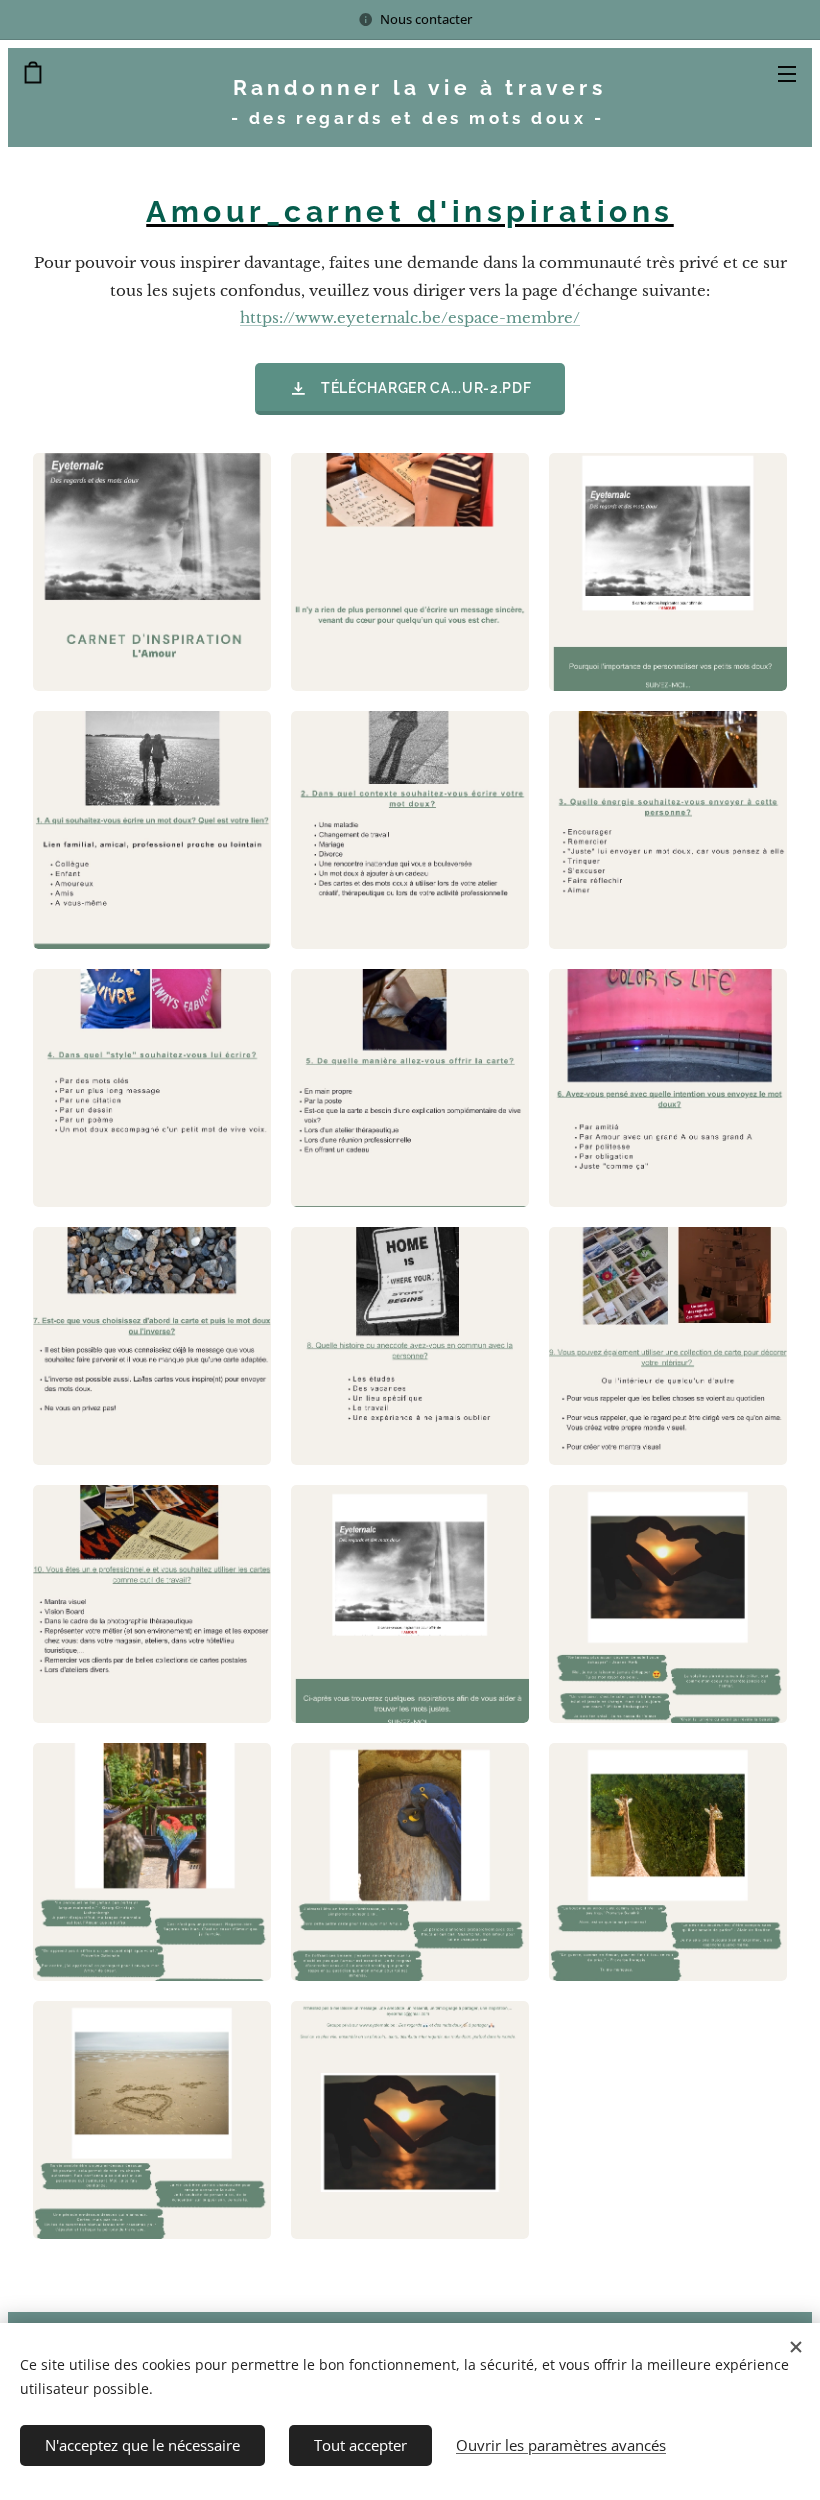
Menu (787, 73)
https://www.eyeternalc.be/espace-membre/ (410, 317)
